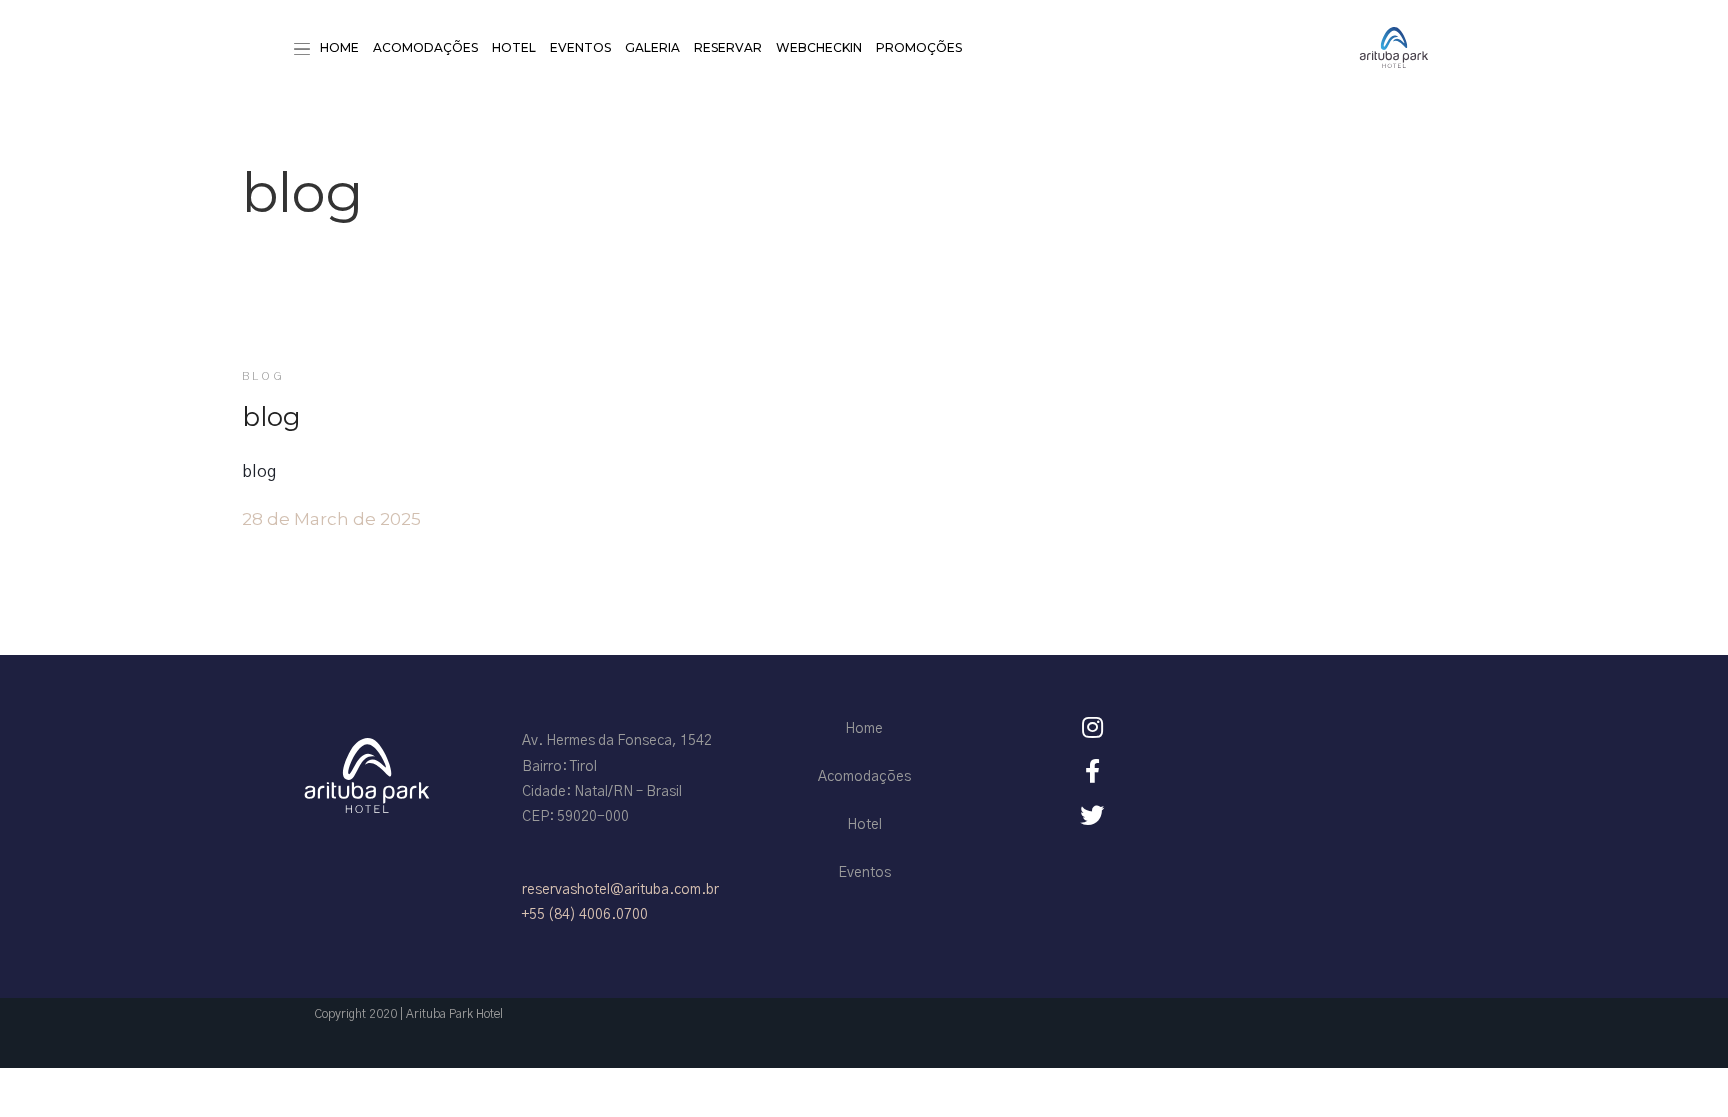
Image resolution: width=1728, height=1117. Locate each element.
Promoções (919, 47)
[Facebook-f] (1092, 771)
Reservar (728, 47)
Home (339, 47)
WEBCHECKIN (819, 47)
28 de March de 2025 (331, 519)
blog (263, 376)
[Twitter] (1092, 815)
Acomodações (425, 47)
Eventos (580, 47)
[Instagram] (1092, 727)
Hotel (514, 47)
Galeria (652, 47)
